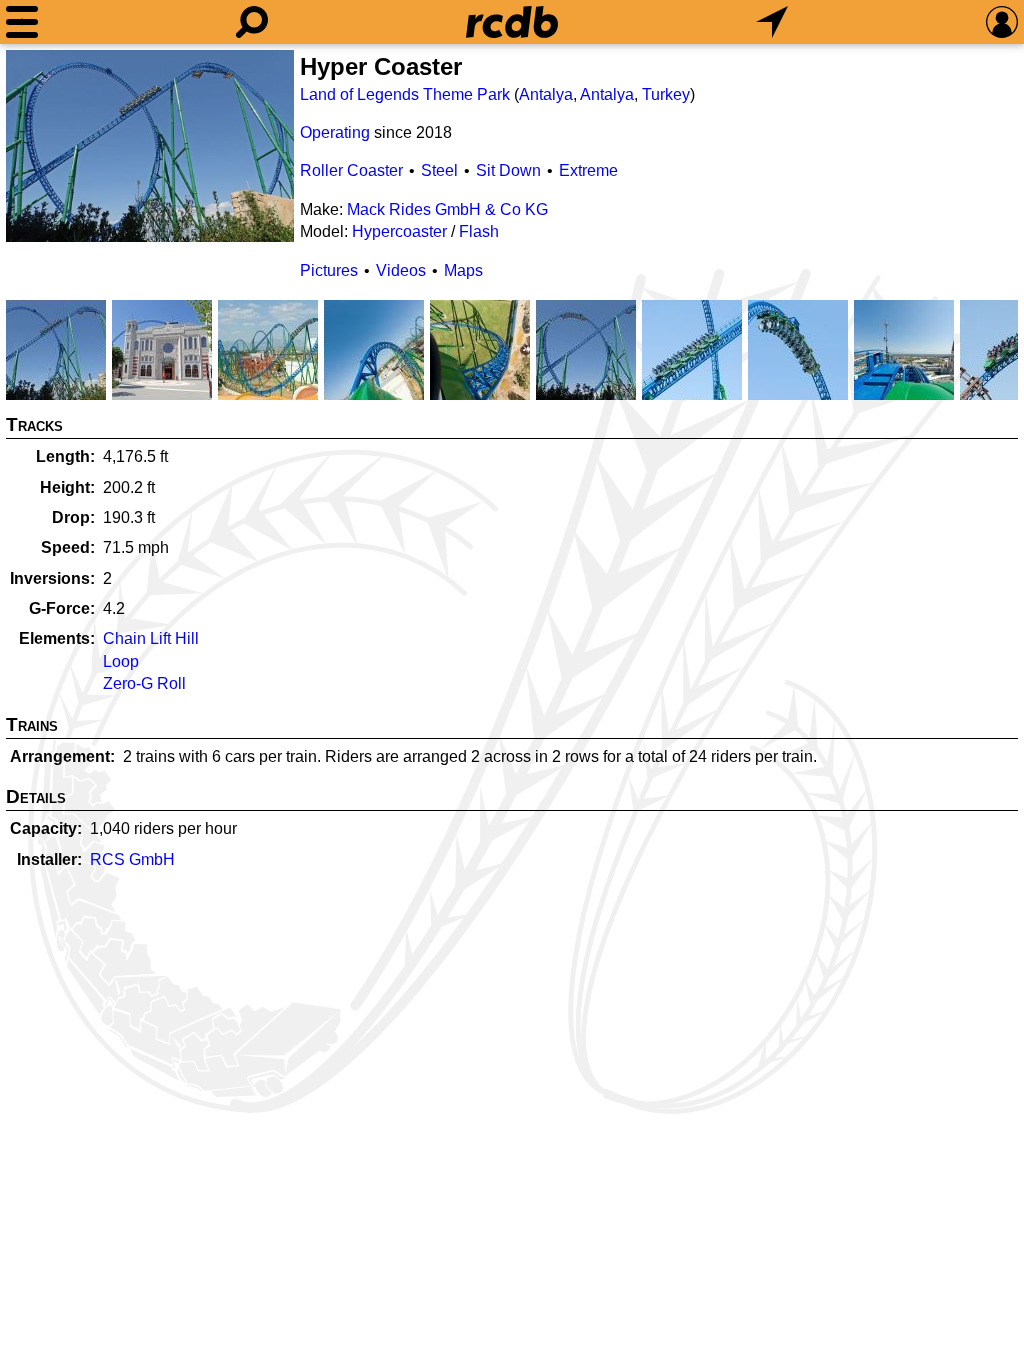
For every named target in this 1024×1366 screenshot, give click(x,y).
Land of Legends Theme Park (405, 94)
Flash (479, 231)
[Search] (252, 22)
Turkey (666, 94)
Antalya (546, 94)
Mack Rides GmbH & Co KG (447, 209)
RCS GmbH (132, 859)
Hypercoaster (399, 231)
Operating (335, 132)
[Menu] (22, 22)
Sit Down (508, 170)
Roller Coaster (351, 170)
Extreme (588, 170)
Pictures (329, 270)
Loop (121, 661)
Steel (439, 170)
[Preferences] (1002, 22)
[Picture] (150, 146)
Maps (463, 270)
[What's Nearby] (772, 22)
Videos (401, 270)
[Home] (512, 22)
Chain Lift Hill (151, 638)
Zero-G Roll (144, 683)
